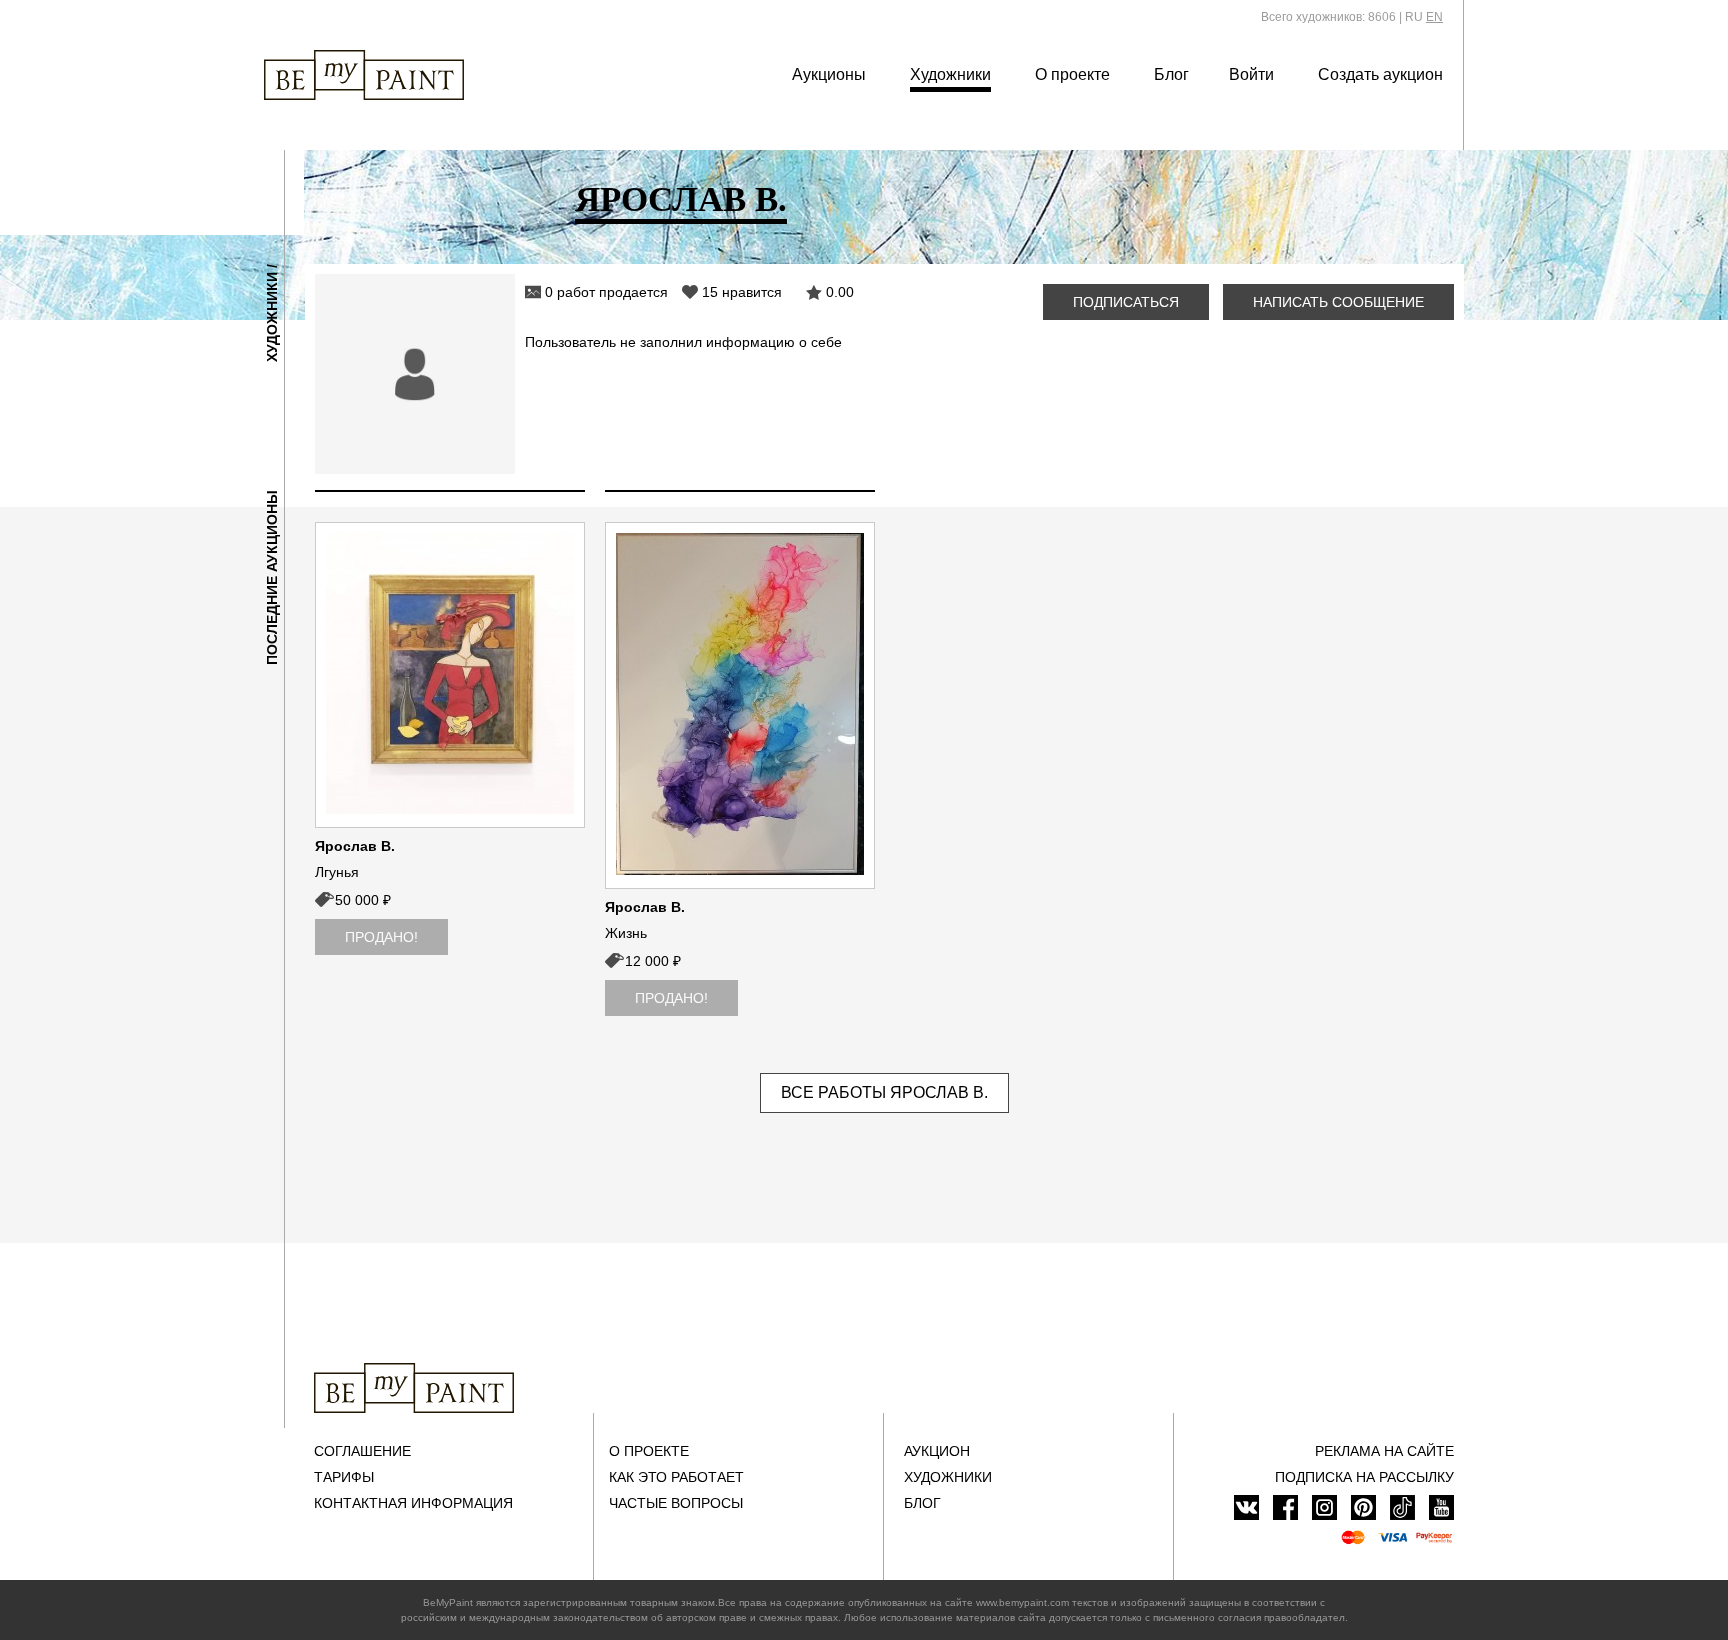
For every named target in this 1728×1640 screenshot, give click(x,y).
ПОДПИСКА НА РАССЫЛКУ (1364, 1477)
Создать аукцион (1380, 74)
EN (1434, 17)
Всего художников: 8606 (1328, 17)
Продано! (381, 937)
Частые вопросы (676, 1503)
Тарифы (344, 1477)
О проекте (1072, 74)
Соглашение (362, 1451)
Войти (1251, 74)
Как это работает (676, 1477)
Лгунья (337, 872)
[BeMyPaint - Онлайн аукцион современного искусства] (414, 1388)
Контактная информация (413, 1503)
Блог (1171, 74)
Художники (950, 74)
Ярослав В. (355, 846)
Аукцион (937, 1451)
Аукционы (829, 74)
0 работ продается (606, 292)
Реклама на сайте (1384, 1451)
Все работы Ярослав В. (884, 1092)
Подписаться (1126, 302)
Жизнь (626, 933)
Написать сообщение (1338, 302)
